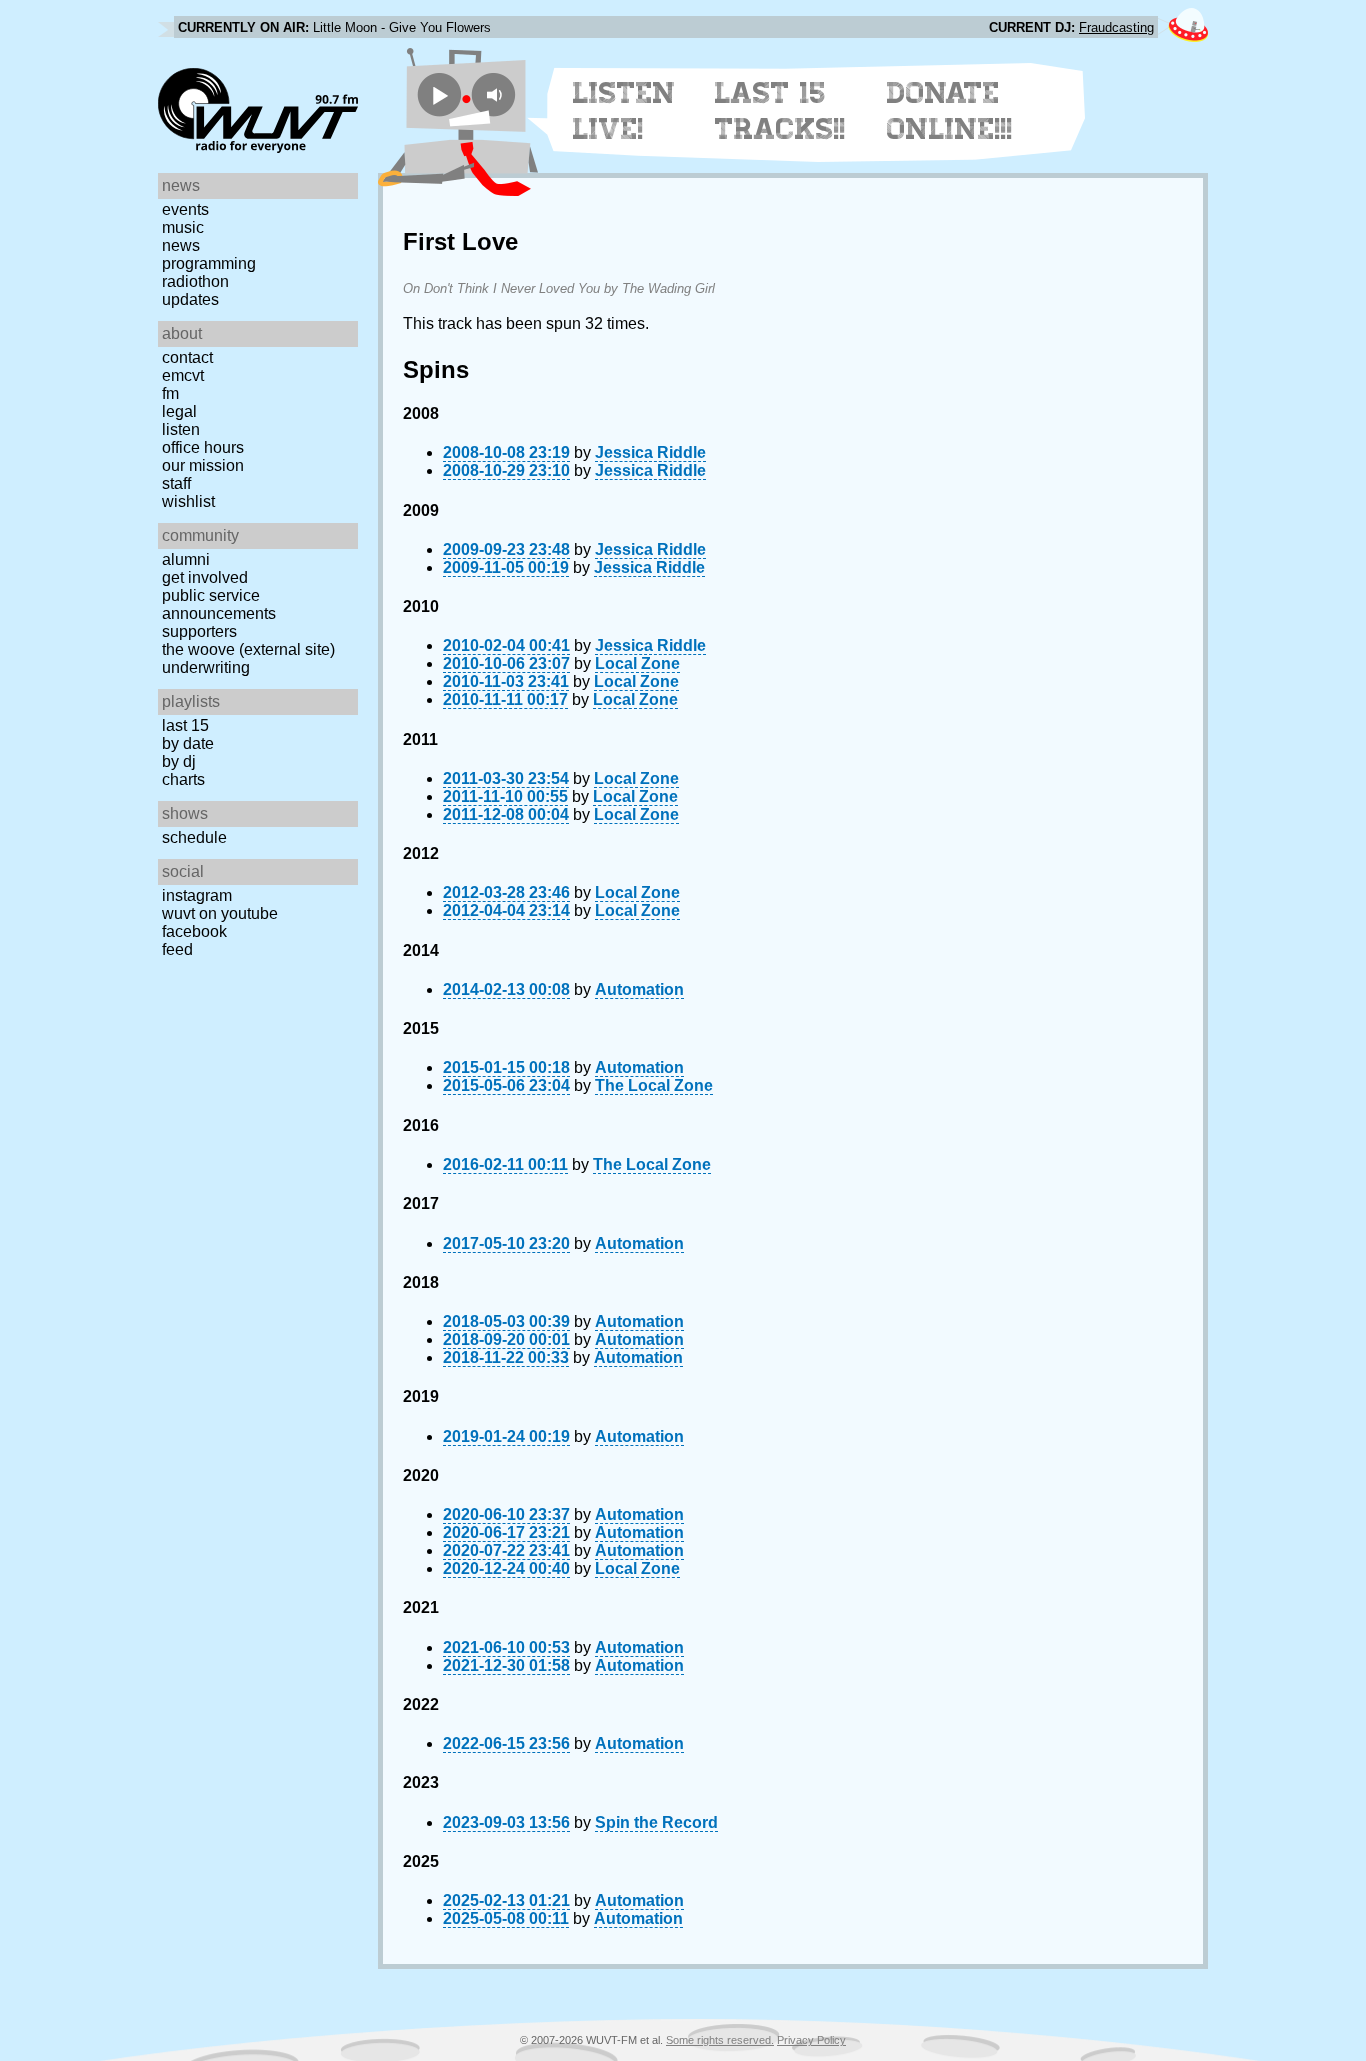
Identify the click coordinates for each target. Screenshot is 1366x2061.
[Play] (439, 94)
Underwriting (206, 667)
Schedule (194, 837)
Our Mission (203, 465)
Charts (183, 779)
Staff (176, 483)
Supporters (199, 631)
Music (183, 227)
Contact (187, 357)
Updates (190, 299)
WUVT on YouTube (220, 913)
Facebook (194, 931)
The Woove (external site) (248, 649)
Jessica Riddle (650, 452)
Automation (639, 989)
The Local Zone (654, 1085)
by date (188, 743)
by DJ (179, 761)
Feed (177, 949)
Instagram (197, 895)
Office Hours (203, 447)
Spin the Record (656, 1822)
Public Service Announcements (219, 604)
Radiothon (195, 281)
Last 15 (185, 725)
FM (170, 393)
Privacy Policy (811, 2040)
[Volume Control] (496, 94)
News (181, 245)
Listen (181, 429)
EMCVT (183, 375)
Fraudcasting (1116, 27)
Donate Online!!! (950, 111)
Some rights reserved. (720, 2040)
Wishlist (188, 501)
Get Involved (205, 577)
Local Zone (637, 663)
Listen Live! (624, 111)
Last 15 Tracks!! (780, 111)
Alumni (186, 559)
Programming (209, 263)
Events (185, 209)
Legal (179, 411)
